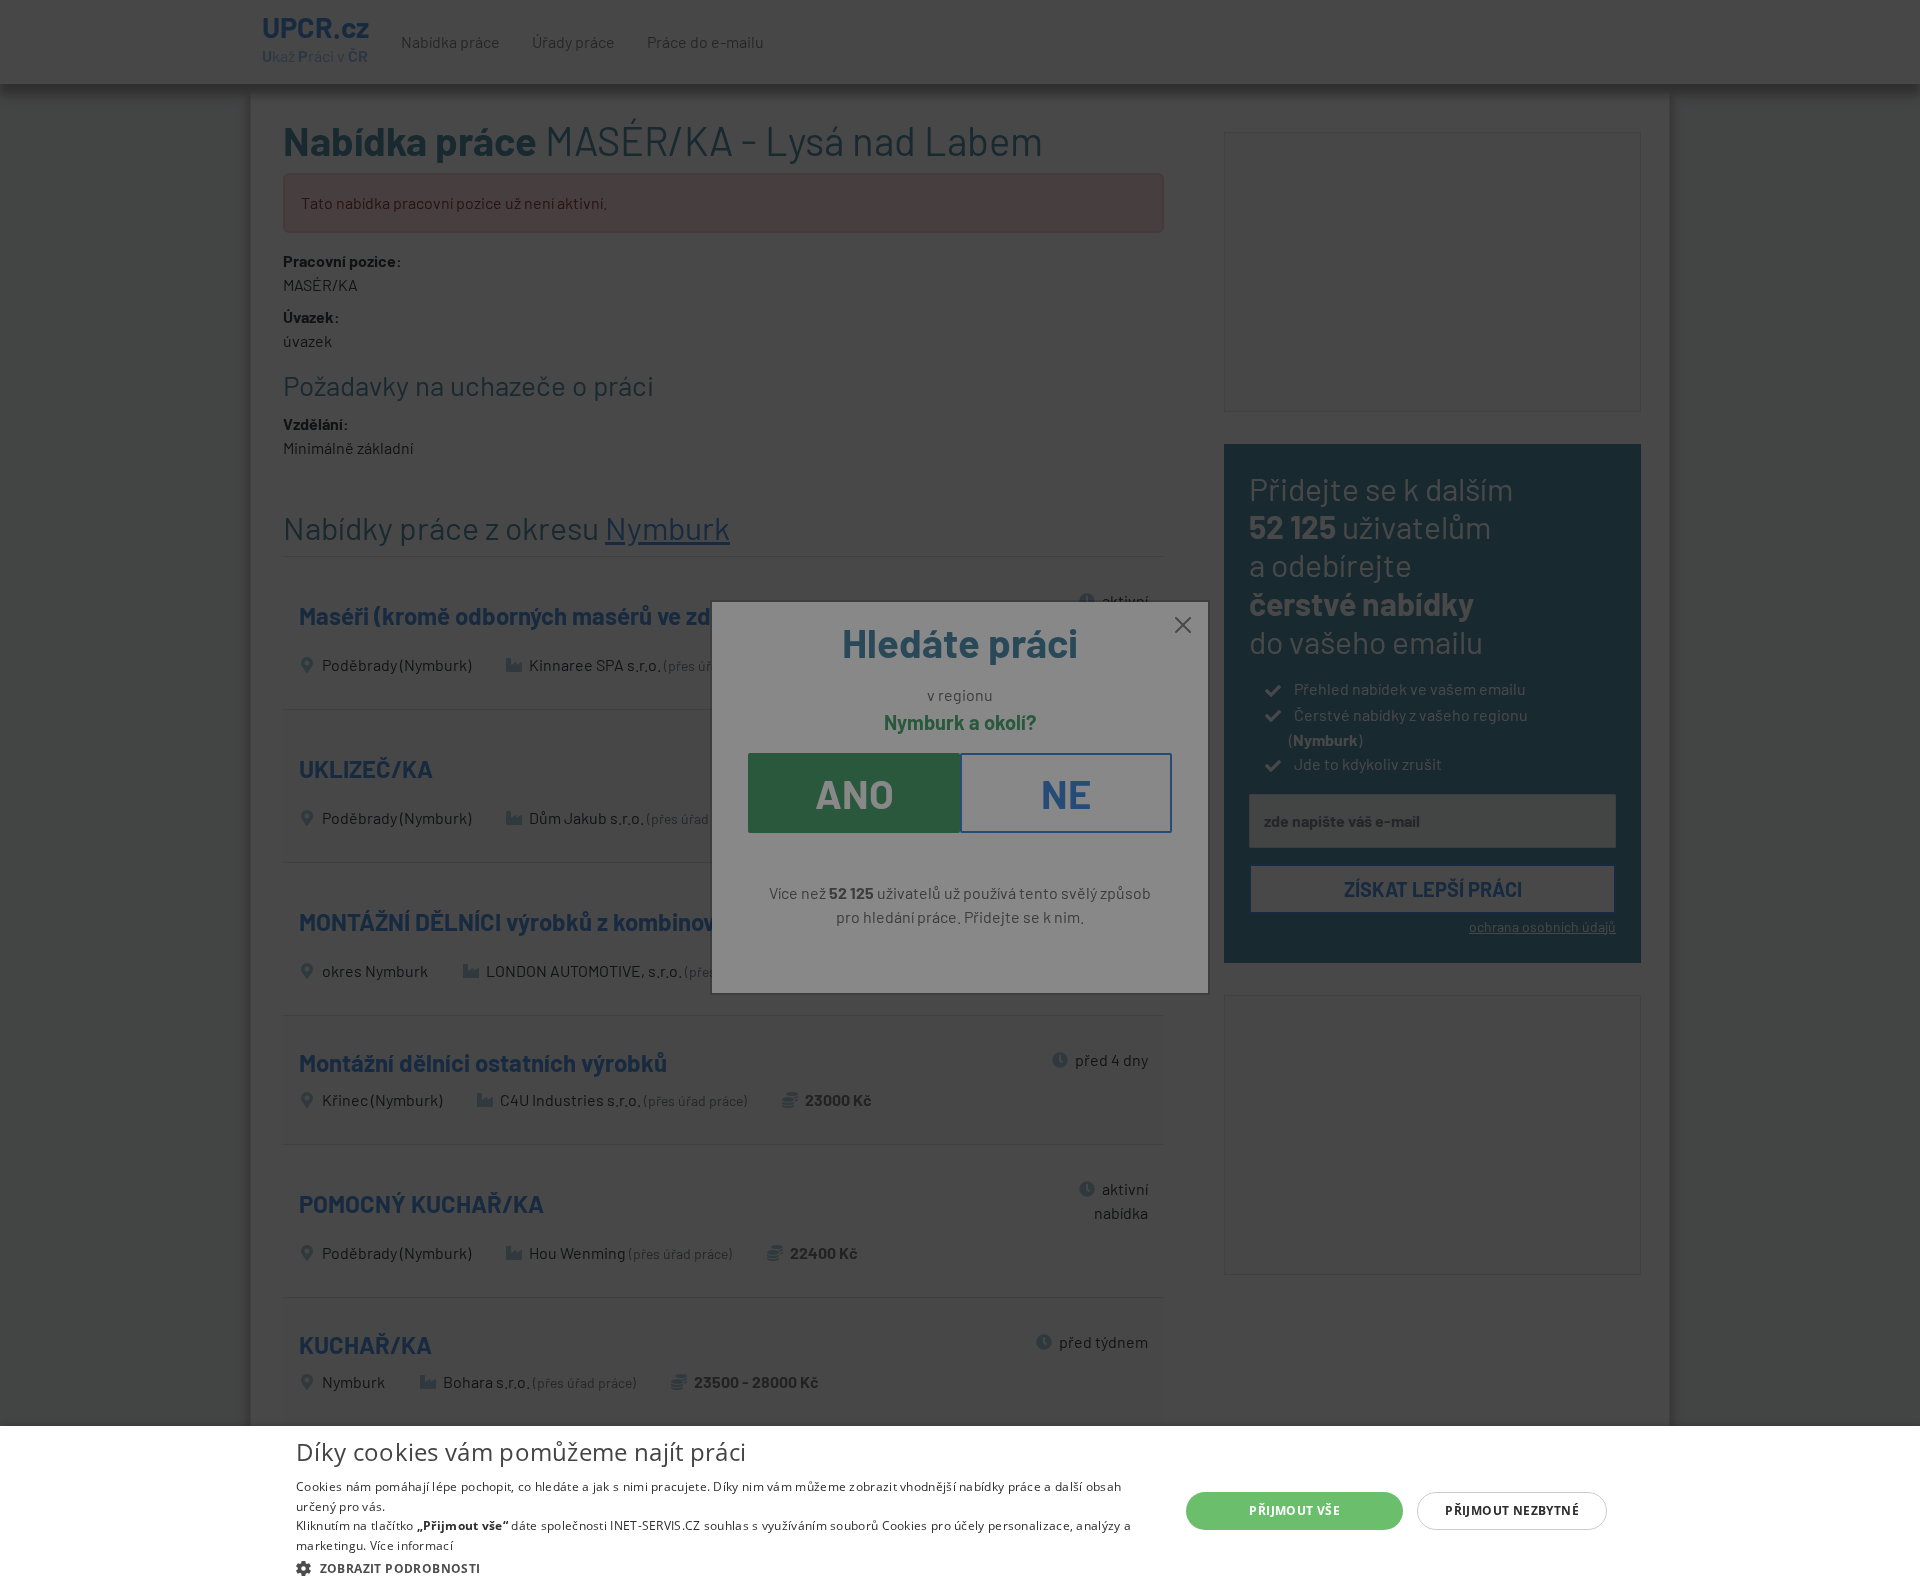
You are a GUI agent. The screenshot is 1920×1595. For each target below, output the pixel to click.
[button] (724, 1568)
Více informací (411, 1545)
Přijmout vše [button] (1294, 1510)
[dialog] (960, 1510)
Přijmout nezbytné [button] (1512, 1510)
